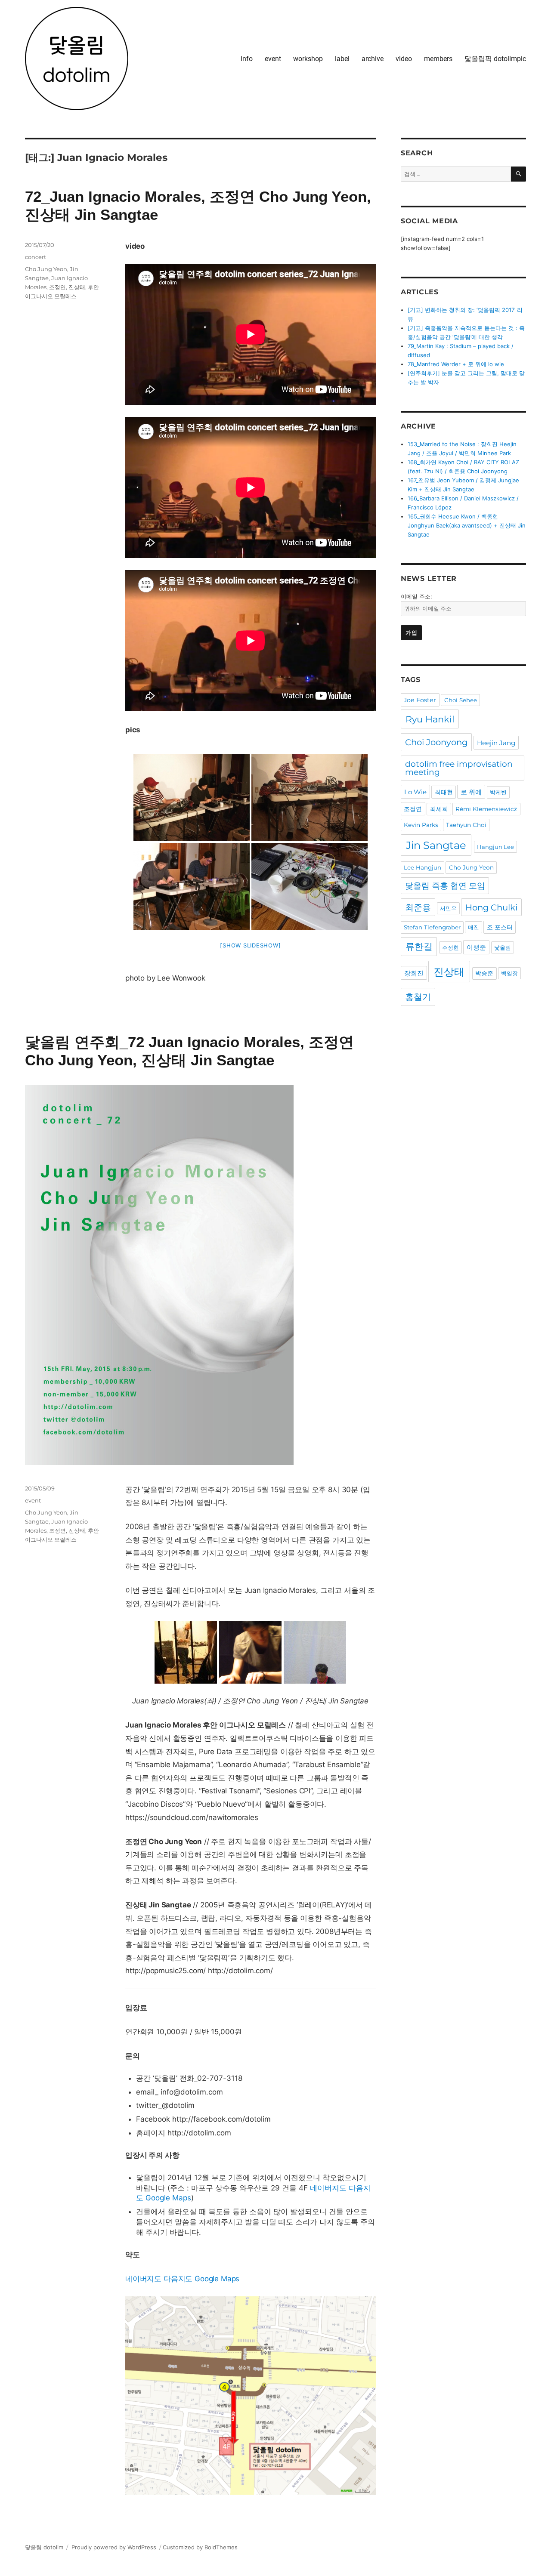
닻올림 (503, 947)
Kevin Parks (421, 825)
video (404, 59)
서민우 (448, 908)
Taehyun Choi (466, 825)
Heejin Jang (496, 743)
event (273, 59)
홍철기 (418, 997)
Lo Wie (415, 792)
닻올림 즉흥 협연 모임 (445, 886)
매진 (474, 927)
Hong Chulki (491, 907)
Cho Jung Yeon (46, 269)
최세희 (439, 809)
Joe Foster (420, 700)
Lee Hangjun (423, 867)
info (247, 59)
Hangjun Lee (495, 847)
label (342, 59)
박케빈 (498, 792)
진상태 (77, 287)
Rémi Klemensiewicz (486, 809)
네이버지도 (328, 2188)
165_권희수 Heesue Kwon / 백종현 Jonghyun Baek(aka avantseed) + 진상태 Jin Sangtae (467, 525)
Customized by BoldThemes (200, 2547)
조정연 (57, 287)
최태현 (444, 792)
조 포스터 (500, 927)
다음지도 (178, 2279)
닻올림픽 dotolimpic (495, 59)
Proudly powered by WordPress (114, 2547)
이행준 (476, 947)
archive (373, 59)
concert (36, 257)
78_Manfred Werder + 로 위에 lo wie (456, 364)
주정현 (450, 947)
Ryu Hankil (430, 719)
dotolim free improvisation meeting (459, 768)
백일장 (509, 973)
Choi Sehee (461, 700)
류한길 (419, 946)
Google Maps (168, 2198)
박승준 (484, 973)
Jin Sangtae (436, 845)
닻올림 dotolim (44, 2547)
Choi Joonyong (436, 742)
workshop (308, 59)
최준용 (418, 907)
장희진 (414, 973)
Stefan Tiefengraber (432, 927)
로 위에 (471, 792)
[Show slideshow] (250, 945)
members (438, 59)
